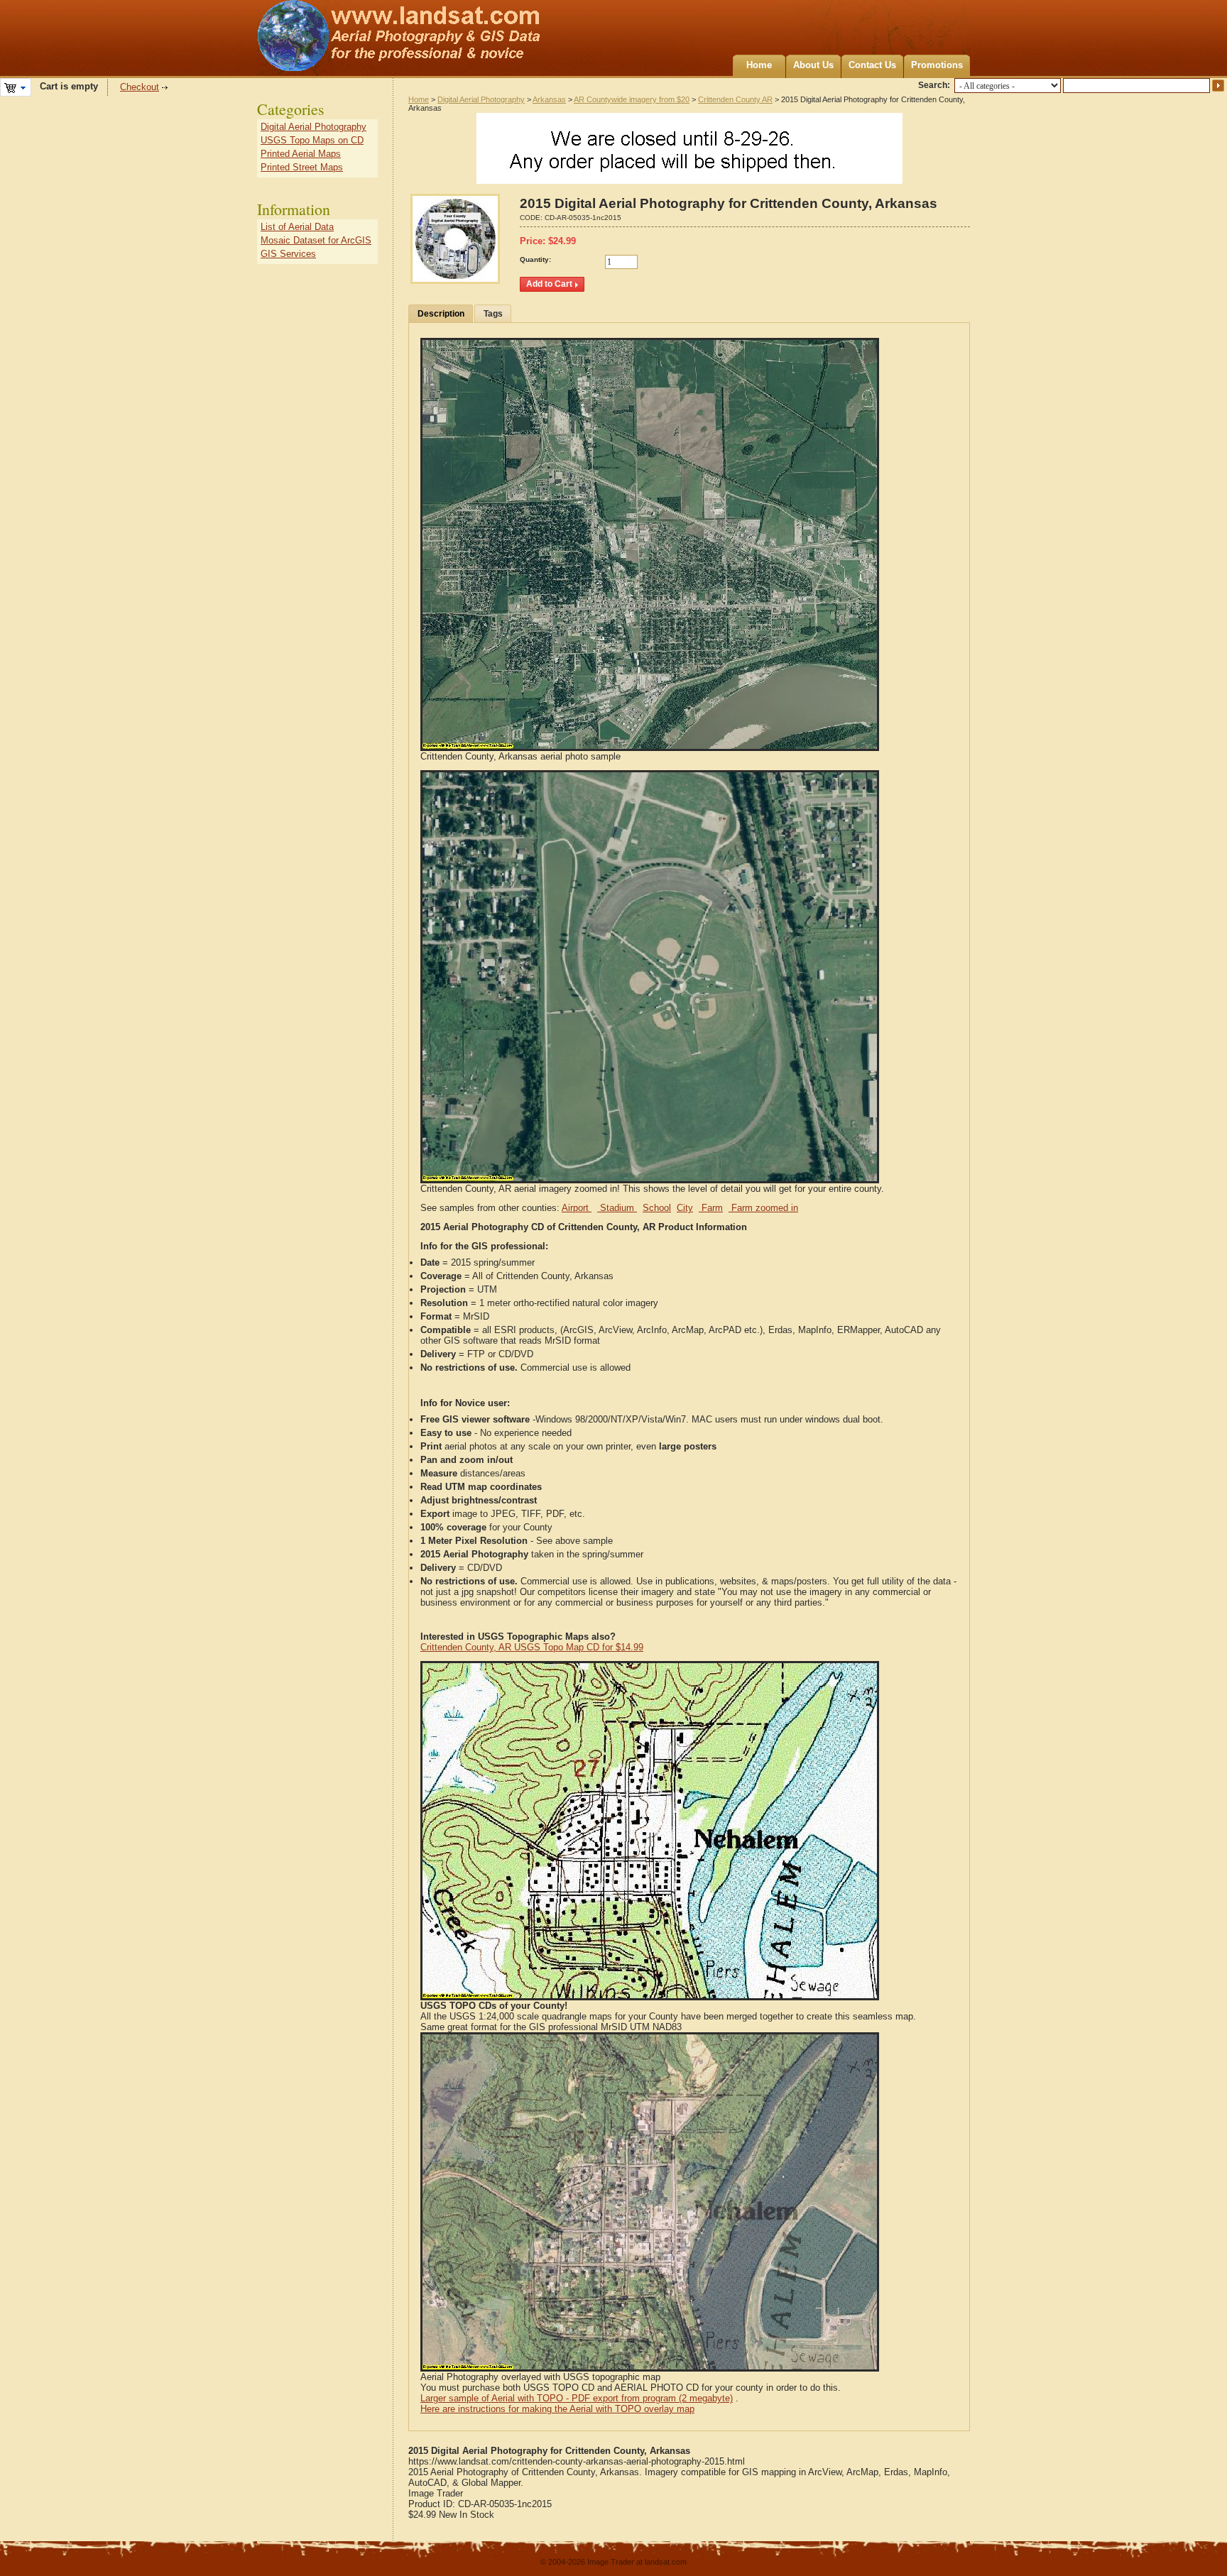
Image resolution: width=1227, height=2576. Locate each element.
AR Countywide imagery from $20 (632, 99)
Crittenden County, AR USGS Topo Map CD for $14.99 (532, 1647)
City (685, 1208)
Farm (711, 1208)
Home (759, 65)
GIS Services (288, 254)
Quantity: (535, 259)
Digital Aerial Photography (481, 99)
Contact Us (872, 65)
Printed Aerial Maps (301, 154)
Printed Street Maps (302, 167)
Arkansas (549, 99)
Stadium (617, 1208)
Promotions (937, 65)
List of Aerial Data (297, 227)
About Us (813, 65)
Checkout (140, 87)
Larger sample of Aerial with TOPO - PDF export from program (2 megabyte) (577, 2398)
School (657, 1208)
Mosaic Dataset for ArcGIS (316, 240)
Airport (577, 1208)
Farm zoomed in (763, 1208)
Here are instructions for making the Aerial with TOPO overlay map (557, 2409)
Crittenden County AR (735, 99)
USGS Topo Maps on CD (312, 140)
